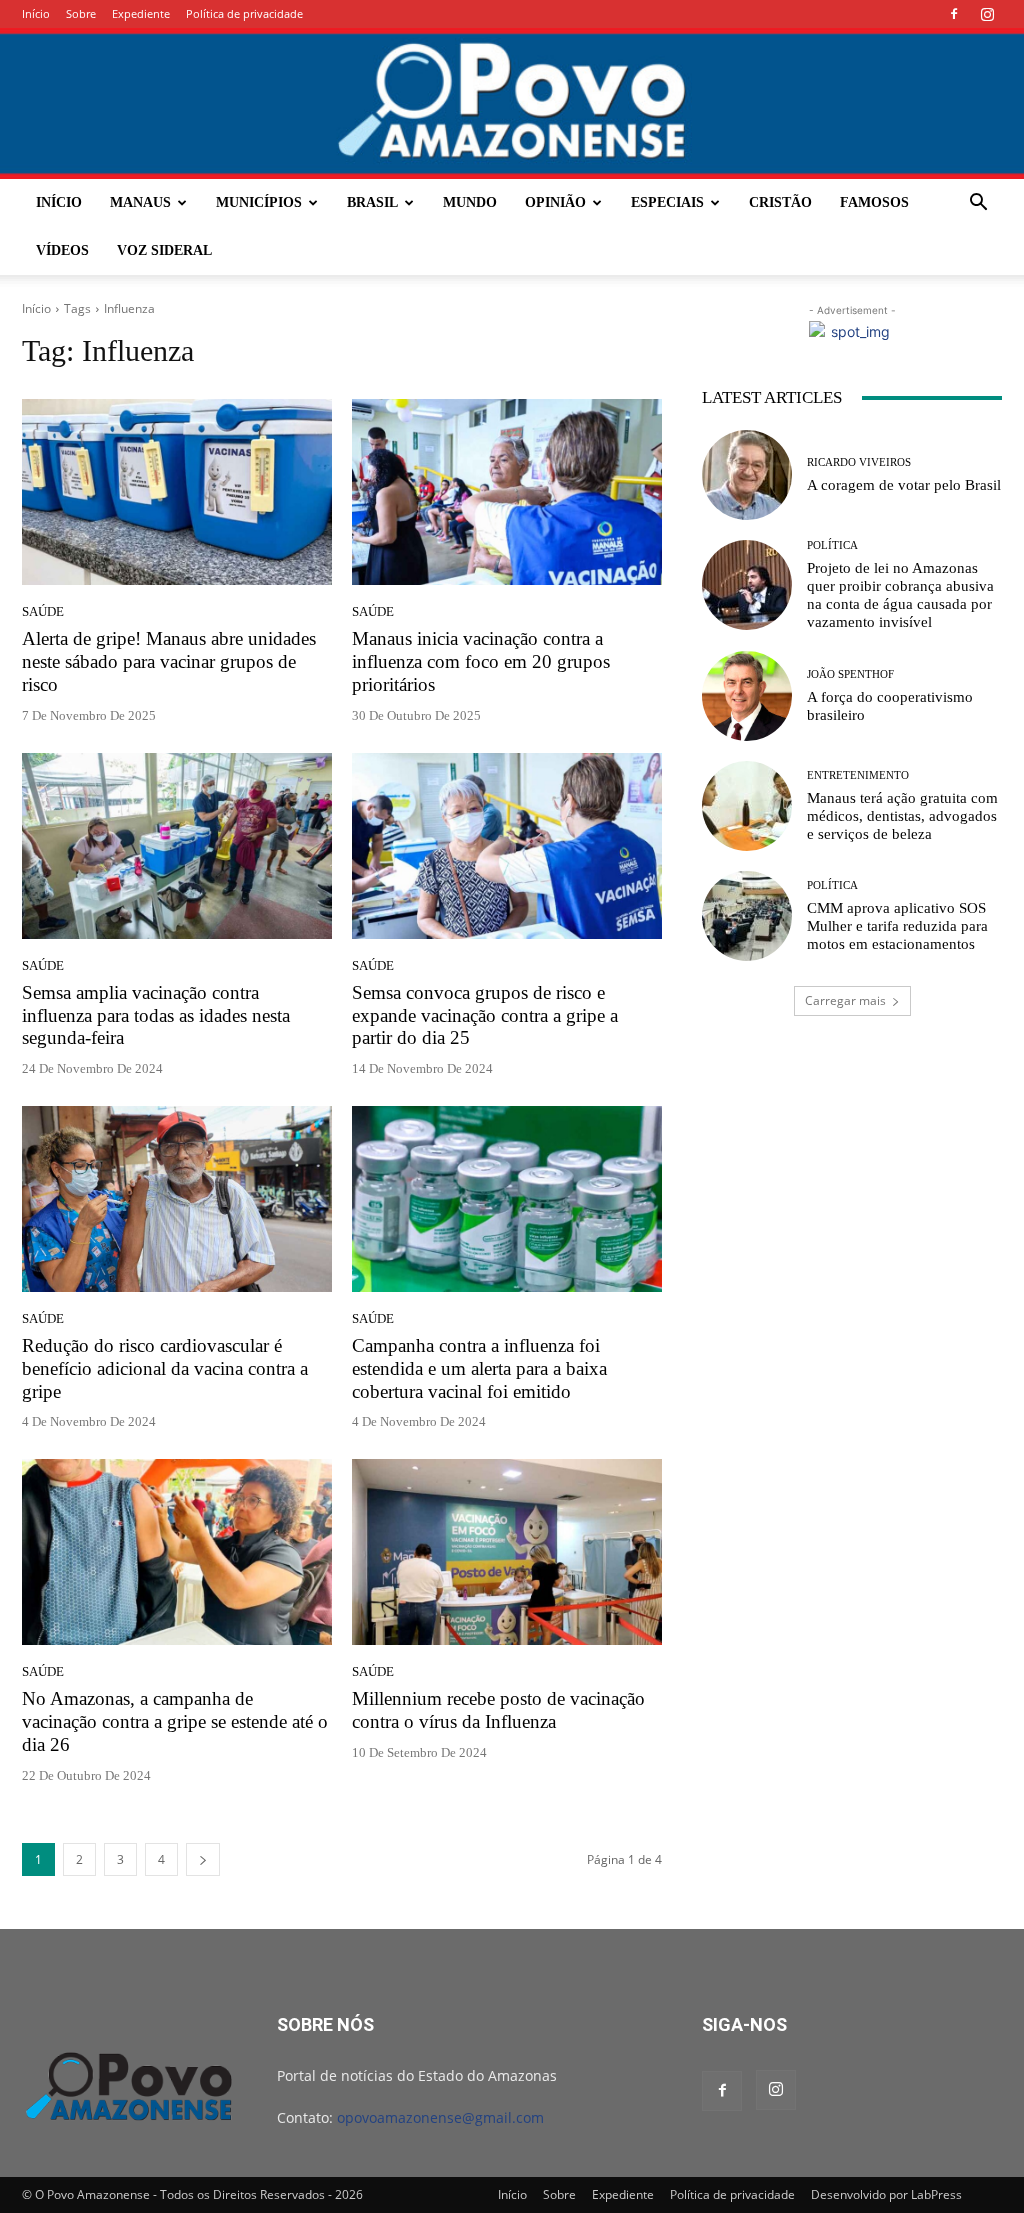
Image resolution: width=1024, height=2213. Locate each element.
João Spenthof (850, 674)
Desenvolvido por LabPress (886, 2194)
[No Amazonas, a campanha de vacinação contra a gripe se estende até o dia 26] (177, 1552)
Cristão (780, 202)
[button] (978, 204)
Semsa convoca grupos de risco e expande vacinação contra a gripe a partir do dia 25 (485, 1015)
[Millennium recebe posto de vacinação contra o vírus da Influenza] (507, 1552)
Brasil (372, 202)
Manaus (140, 202)
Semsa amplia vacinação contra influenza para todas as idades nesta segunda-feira (156, 1015)
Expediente (141, 13)
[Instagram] (987, 14)
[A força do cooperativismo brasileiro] (747, 696)
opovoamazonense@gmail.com (440, 2117)
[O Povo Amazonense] (512, 103)
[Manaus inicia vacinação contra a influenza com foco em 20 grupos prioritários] (507, 492)
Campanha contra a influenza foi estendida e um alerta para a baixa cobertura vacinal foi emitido (479, 1368)
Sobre (81, 13)
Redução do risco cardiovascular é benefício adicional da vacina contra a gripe (165, 1368)
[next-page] (203, 1859)
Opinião (555, 202)
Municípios (259, 202)
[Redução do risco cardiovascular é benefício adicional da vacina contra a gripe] (177, 1199)
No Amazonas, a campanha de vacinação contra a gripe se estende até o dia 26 (175, 1721)
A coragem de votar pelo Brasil (904, 485)
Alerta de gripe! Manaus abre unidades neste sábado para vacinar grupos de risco (169, 661)
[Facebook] (954, 14)
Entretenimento (858, 775)
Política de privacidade (244, 13)
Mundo (470, 202)
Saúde (43, 611)
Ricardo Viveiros (859, 462)
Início (36, 13)
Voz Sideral (164, 250)
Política (832, 545)
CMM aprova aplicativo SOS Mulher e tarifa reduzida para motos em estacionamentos (897, 926)
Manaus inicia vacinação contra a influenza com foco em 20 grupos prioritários (481, 661)
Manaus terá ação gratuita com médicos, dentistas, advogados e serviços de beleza (902, 816)
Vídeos (62, 250)
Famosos (874, 202)
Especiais (667, 202)
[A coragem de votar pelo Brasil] (747, 475)
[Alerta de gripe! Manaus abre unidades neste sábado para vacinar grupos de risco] (177, 492)
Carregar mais (845, 1000)
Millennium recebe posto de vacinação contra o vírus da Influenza (498, 1710)
